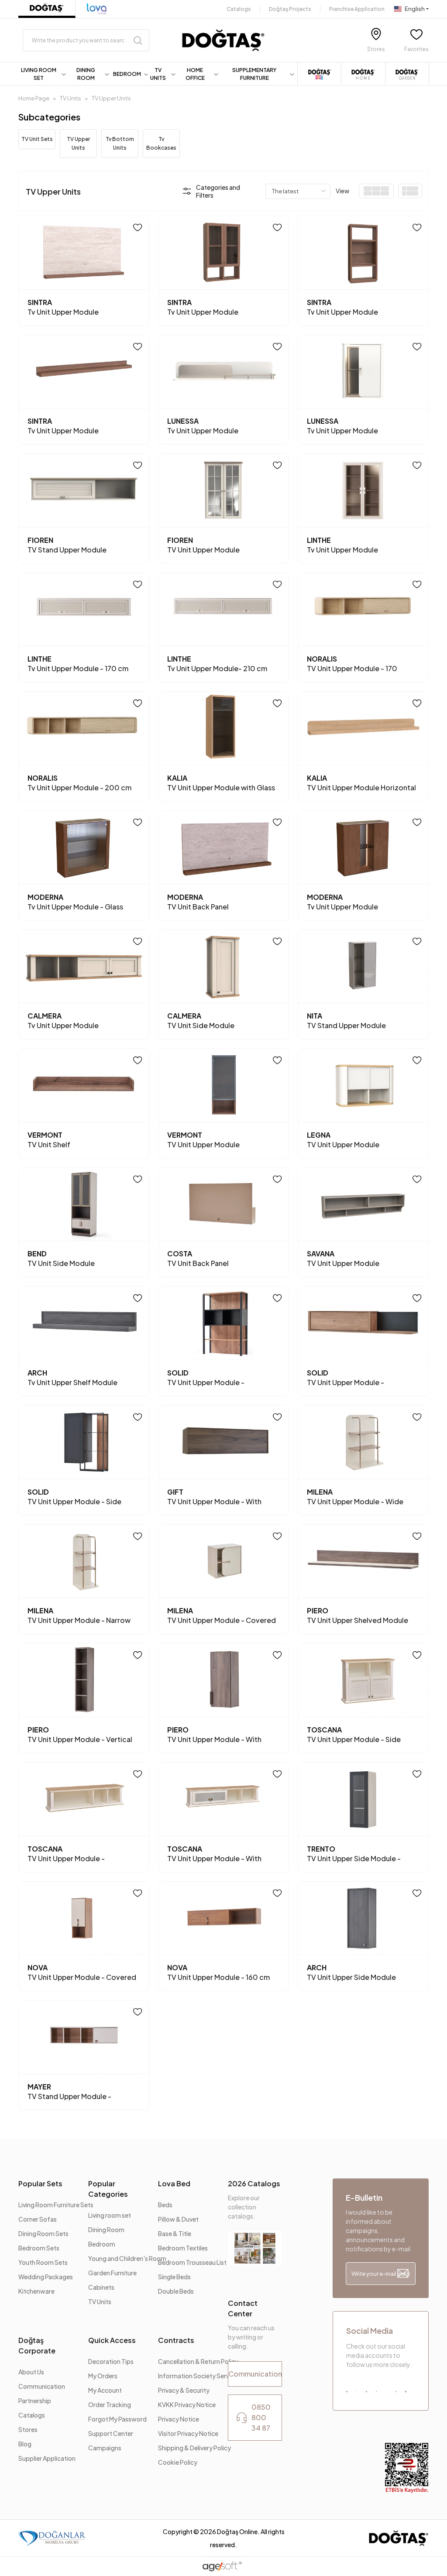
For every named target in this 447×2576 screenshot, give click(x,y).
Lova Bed (174, 2183)
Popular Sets (40, 2183)
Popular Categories (108, 2189)
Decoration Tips (111, 2361)
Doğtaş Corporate (37, 2345)
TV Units (100, 2302)
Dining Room (106, 2230)
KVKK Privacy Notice (187, 2404)
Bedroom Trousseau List (192, 2262)
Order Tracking (110, 2404)
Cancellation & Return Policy (198, 2361)
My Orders (103, 2376)
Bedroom (102, 2244)
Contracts (176, 2340)
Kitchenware (36, 2291)
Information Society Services (199, 2376)
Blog (25, 2444)
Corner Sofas (38, 2219)
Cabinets (101, 2287)
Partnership (35, 2401)
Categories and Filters (218, 191)
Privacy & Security (184, 2390)
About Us (31, 2372)
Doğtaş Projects (290, 9)
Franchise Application (357, 9)
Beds (165, 2205)
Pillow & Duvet (178, 2219)
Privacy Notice (179, 2419)
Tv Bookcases (161, 143)
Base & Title (175, 2233)
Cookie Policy (178, 2462)
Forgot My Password (117, 2419)
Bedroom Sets (39, 2248)
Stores (28, 2429)
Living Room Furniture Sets (56, 2205)
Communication (42, 2386)
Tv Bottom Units (120, 143)
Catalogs (239, 9)
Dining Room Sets (43, 2233)
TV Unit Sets (37, 139)
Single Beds (174, 2277)
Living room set (110, 2215)
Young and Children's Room (127, 2258)
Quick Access (112, 2340)
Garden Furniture (112, 2273)
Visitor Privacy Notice (188, 2433)
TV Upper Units (78, 143)
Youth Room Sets (43, 2262)
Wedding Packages (46, 2277)
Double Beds (176, 2291)
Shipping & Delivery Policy (194, 2448)
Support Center (111, 2433)
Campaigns (105, 2448)
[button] (44, 74)
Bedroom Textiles (183, 2248)
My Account (105, 2390)
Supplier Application (47, 2458)
